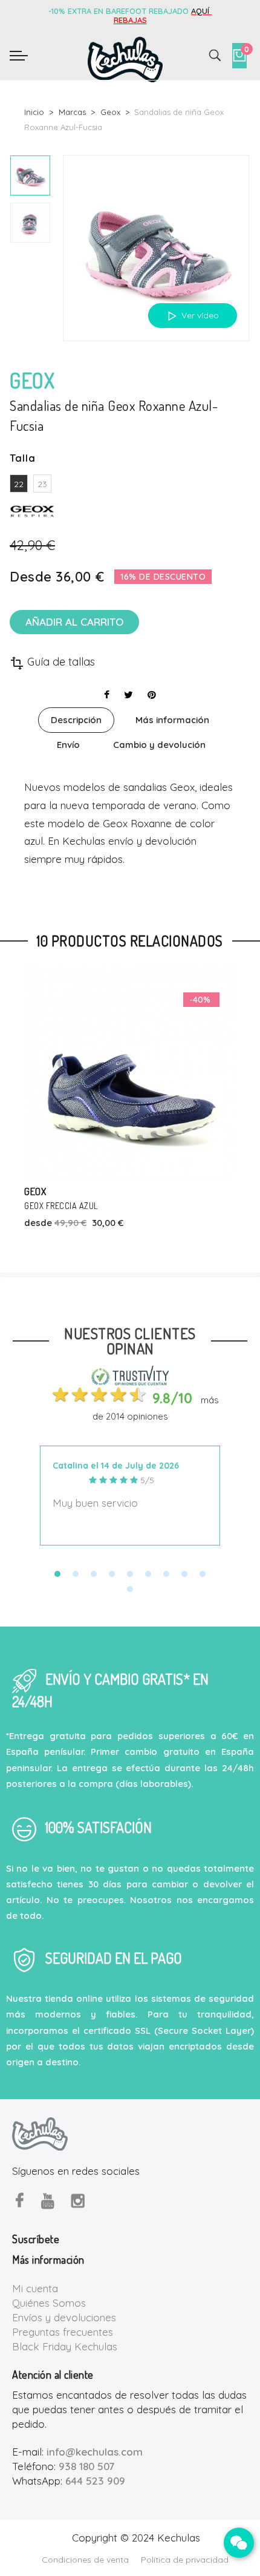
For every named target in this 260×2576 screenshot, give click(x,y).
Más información (172, 720)
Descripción (76, 720)
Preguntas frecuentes (63, 2332)
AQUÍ (201, 11)
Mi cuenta (35, 2288)
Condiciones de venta (85, 2560)
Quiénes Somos (49, 2303)
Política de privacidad (185, 2560)
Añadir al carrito (74, 622)
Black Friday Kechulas (65, 2346)
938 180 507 (86, 2466)
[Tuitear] (128, 695)
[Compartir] (107, 695)
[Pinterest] (152, 695)
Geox (35, 1191)
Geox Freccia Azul (61, 1206)
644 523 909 (95, 2481)
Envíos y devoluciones (64, 2317)
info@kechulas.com (95, 2452)
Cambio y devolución (159, 745)
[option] (30, 175)
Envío (68, 745)
